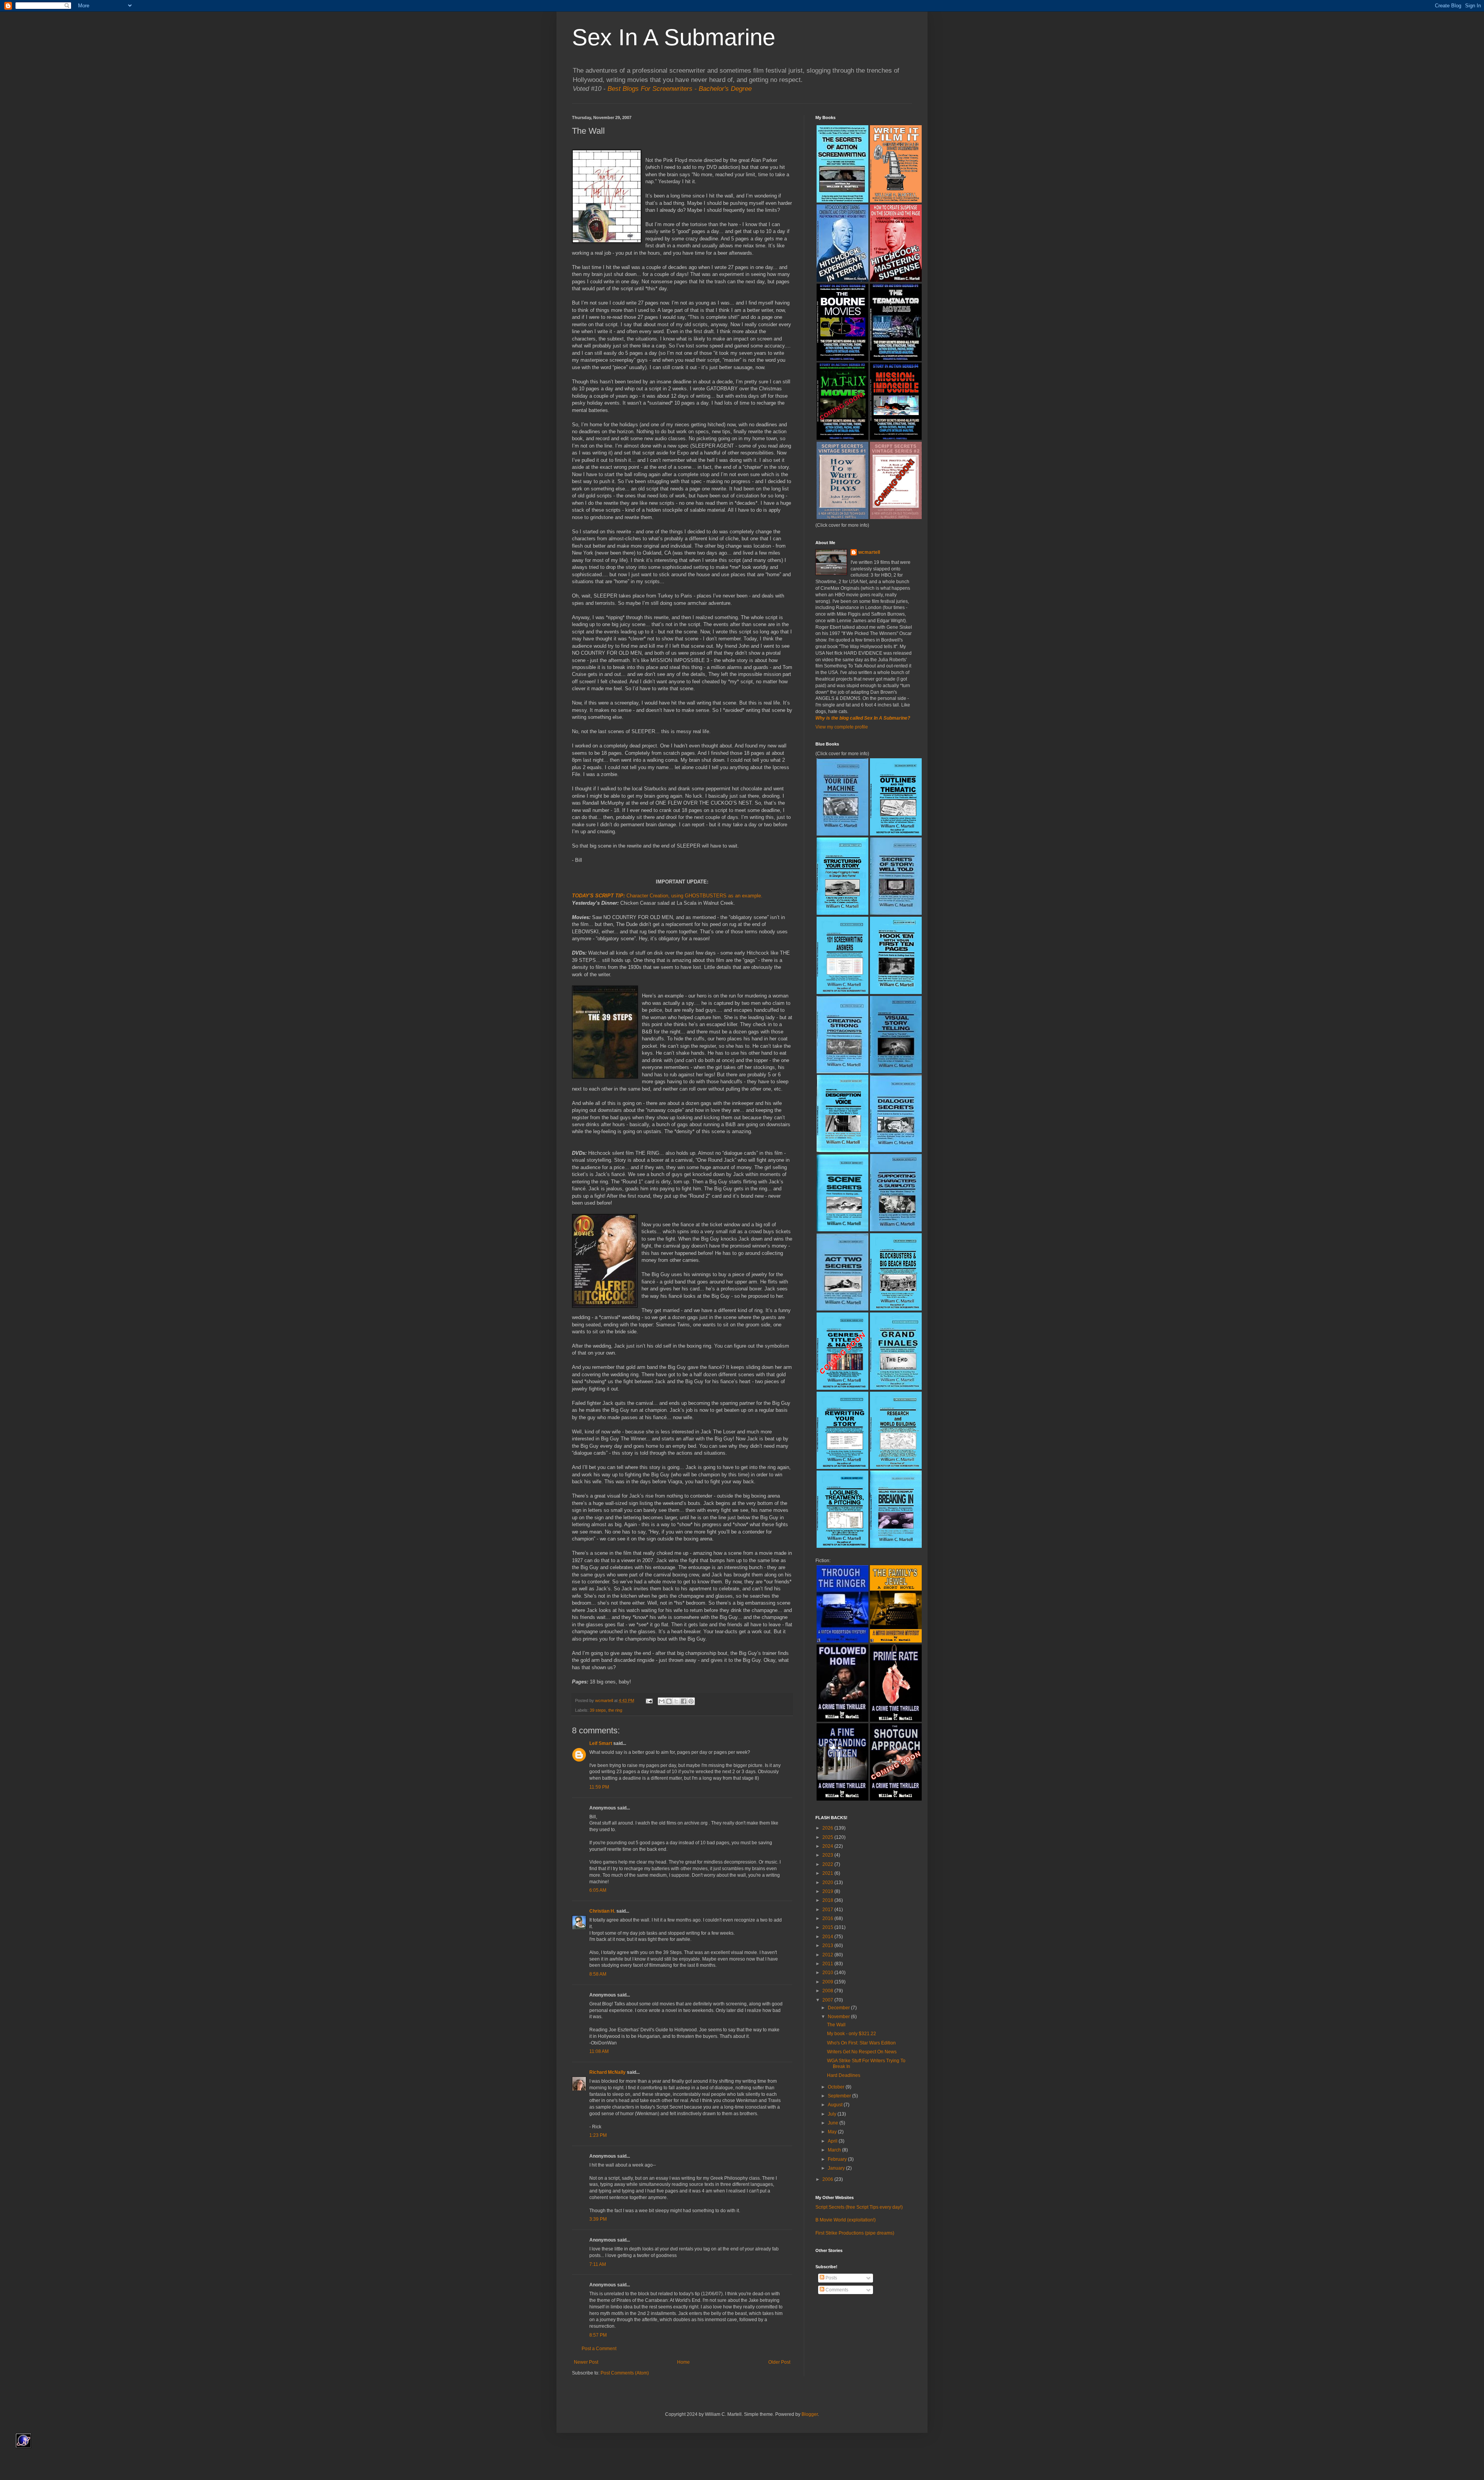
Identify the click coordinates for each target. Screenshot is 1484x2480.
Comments (836, 2290)
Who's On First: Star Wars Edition (861, 2043)
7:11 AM (598, 2264)
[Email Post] (649, 1700)
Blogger (810, 2414)
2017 (828, 1910)
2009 (828, 1982)
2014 (828, 1937)
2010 (828, 1973)
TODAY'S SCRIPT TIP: (599, 896)
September (840, 2096)
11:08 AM (599, 2051)
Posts (831, 2278)
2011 (828, 1964)
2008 (828, 1991)
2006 (828, 2179)
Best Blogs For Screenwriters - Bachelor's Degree (680, 89)
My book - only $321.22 (852, 2034)
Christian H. (602, 1911)
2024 (828, 1846)
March (835, 2150)
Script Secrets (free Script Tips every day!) (859, 2207)
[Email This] (662, 1701)
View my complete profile (842, 727)
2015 (828, 1927)
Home (683, 2362)
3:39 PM (598, 2219)
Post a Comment (599, 2349)
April (833, 2141)
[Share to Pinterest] (691, 1701)
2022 (828, 1864)
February (838, 2159)
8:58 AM (598, 1974)
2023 (828, 1855)
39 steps (598, 1710)
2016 (828, 1918)
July (833, 2114)
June (834, 2123)
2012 (828, 1955)
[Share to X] (676, 1701)
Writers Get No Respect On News (862, 2052)
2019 (828, 1891)
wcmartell (869, 552)
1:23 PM (598, 2135)
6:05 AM (598, 1890)
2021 (828, 1873)
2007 (828, 2000)
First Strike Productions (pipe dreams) (855, 2233)
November (839, 2017)
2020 (828, 1883)
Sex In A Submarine (674, 37)
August (836, 2105)
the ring (615, 1710)
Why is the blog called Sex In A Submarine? (863, 718)
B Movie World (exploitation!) (846, 2220)
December (839, 2008)
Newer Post (586, 2362)
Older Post (779, 2362)
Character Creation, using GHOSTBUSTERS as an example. (694, 896)
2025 (828, 1837)
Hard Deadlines (844, 2075)
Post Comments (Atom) (625, 2373)
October (837, 2087)
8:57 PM (598, 2335)
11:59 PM (599, 1787)
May (833, 2132)
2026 (828, 1828)
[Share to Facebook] (684, 1701)
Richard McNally (608, 2072)
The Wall (836, 2025)
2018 (828, 1900)
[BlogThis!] (669, 1701)
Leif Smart (601, 1743)
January (837, 2168)
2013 (828, 1946)
